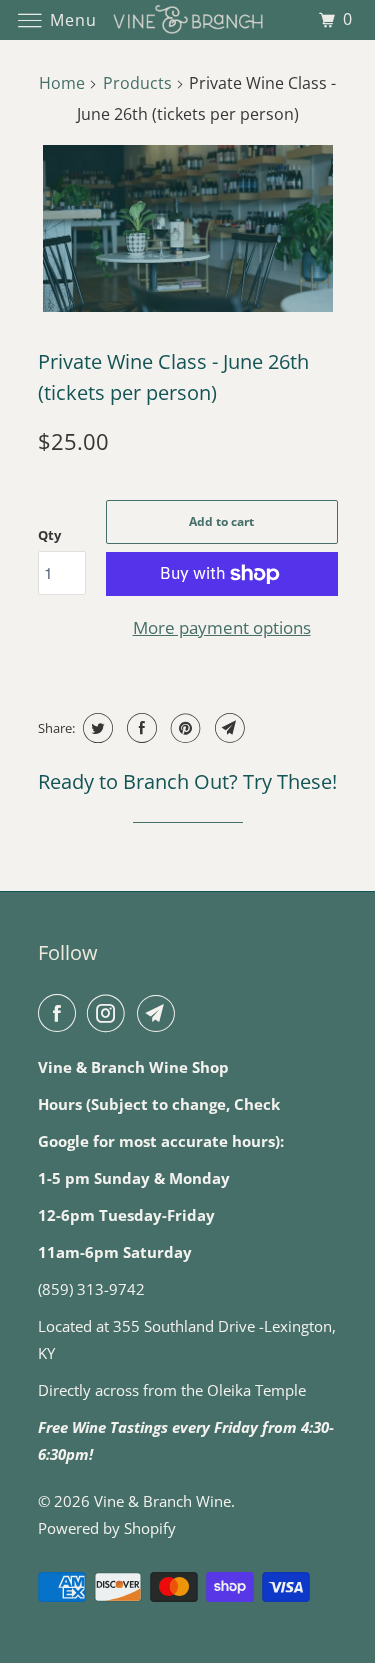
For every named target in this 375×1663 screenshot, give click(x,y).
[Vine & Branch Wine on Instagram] (110, 1013)
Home (62, 83)
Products (137, 83)
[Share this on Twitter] (95, 728)
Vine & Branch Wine (162, 1501)
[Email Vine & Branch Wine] (160, 1013)
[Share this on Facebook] (139, 728)
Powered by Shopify (107, 1528)
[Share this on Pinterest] (183, 728)
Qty (49, 535)
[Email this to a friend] (227, 728)
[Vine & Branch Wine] (188, 19)
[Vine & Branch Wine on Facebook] (61, 1013)
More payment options (222, 627)
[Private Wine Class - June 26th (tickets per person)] (188, 228)
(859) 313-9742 (91, 1289)
